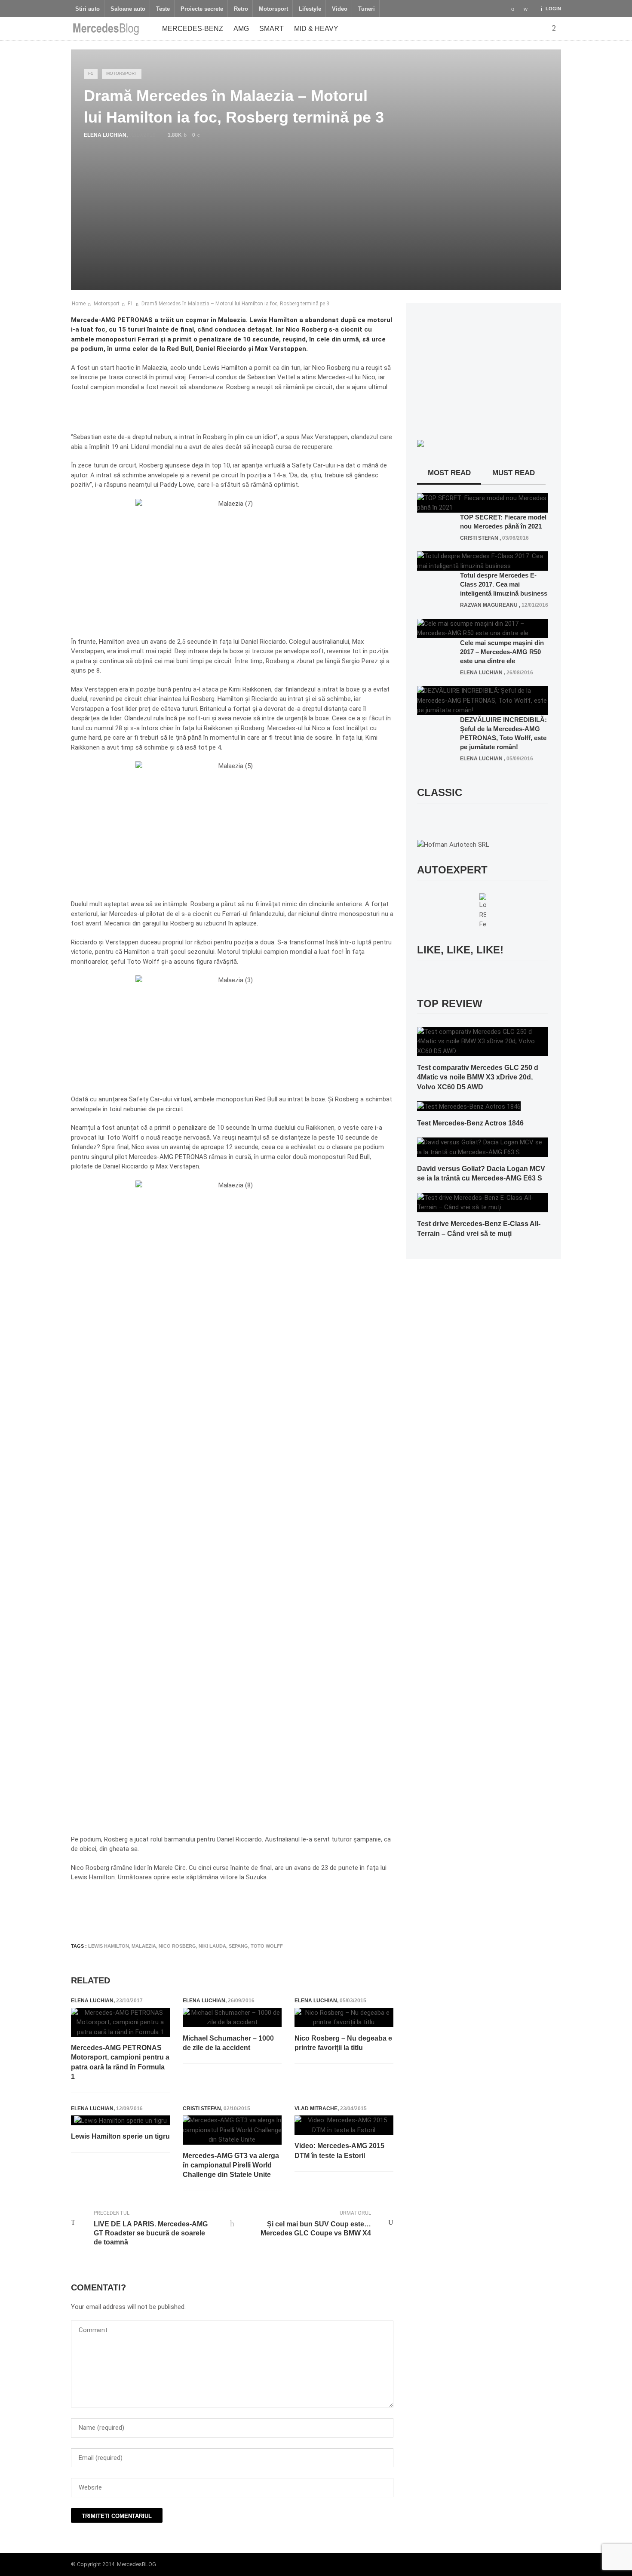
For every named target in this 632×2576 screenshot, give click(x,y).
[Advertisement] (227, 1911)
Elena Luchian (105, 135)
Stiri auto (87, 9)
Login (553, 9)
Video (340, 9)
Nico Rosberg (177, 1946)
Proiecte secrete (202, 9)
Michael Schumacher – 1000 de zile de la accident (228, 2043)
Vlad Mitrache (316, 2109)
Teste (163, 9)
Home (79, 304)
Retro (241, 9)
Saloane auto (128, 9)
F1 (91, 73)
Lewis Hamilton (109, 1946)
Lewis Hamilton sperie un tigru (120, 2136)
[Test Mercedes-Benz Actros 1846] (469, 1106)
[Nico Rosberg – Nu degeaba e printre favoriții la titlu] (344, 2018)
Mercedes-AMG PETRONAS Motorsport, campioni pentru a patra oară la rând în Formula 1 (120, 2062)
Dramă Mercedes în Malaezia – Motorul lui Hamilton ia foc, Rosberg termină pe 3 (235, 304)
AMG (241, 29)
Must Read (514, 473)
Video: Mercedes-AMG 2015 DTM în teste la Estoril (339, 2150)
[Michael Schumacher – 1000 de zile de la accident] (232, 2018)
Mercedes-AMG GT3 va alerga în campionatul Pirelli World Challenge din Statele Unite (231, 2165)
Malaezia (144, 1946)
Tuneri (367, 9)
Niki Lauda (212, 1946)
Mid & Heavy (316, 29)
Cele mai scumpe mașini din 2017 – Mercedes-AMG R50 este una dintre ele (502, 652)
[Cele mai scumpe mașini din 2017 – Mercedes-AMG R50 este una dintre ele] (483, 628)
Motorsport (273, 9)
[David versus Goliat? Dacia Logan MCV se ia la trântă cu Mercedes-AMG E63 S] (483, 1147)
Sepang (238, 1946)
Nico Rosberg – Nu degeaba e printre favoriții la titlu (343, 2043)
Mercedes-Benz (193, 29)
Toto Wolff (267, 1946)
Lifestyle (310, 9)
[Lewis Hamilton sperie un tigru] (120, 2120)
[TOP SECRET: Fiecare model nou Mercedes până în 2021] (483, 502)
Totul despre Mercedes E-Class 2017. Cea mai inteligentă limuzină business (504, 584)
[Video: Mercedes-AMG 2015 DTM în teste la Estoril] (344, 2125)
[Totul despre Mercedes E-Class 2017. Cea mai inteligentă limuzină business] (483, 561)
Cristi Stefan (202, 2109)
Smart (272, 29)
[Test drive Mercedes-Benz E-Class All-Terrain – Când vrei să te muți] (483, 1202)
